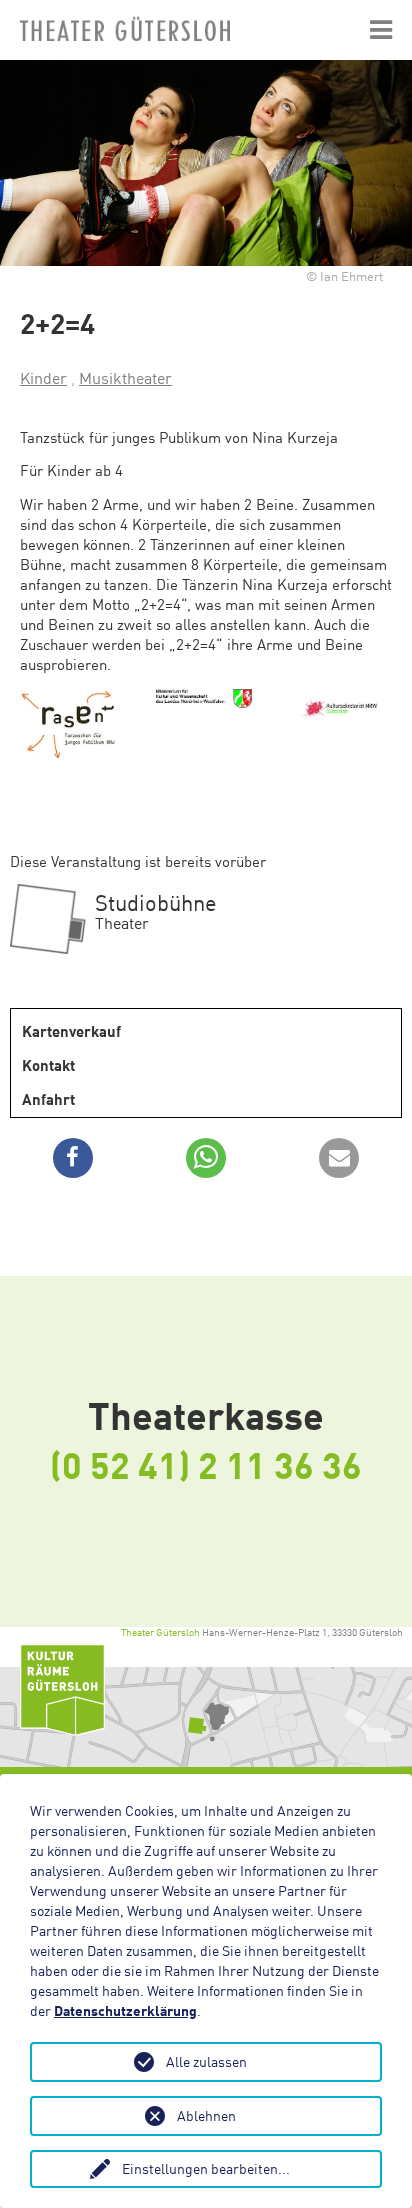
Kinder (43, 378)
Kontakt (48, 1065)
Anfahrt (48, 1099)
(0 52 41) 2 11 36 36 (206, 1464)
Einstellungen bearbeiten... (206, 2168)
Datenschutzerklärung (125, 2010)
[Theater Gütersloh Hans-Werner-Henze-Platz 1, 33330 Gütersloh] (206, 1717)
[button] (73, 1158)
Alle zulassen (206, 2061)
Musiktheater (125, 378)
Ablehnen (206, 2115)
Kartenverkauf (71, 1031)
